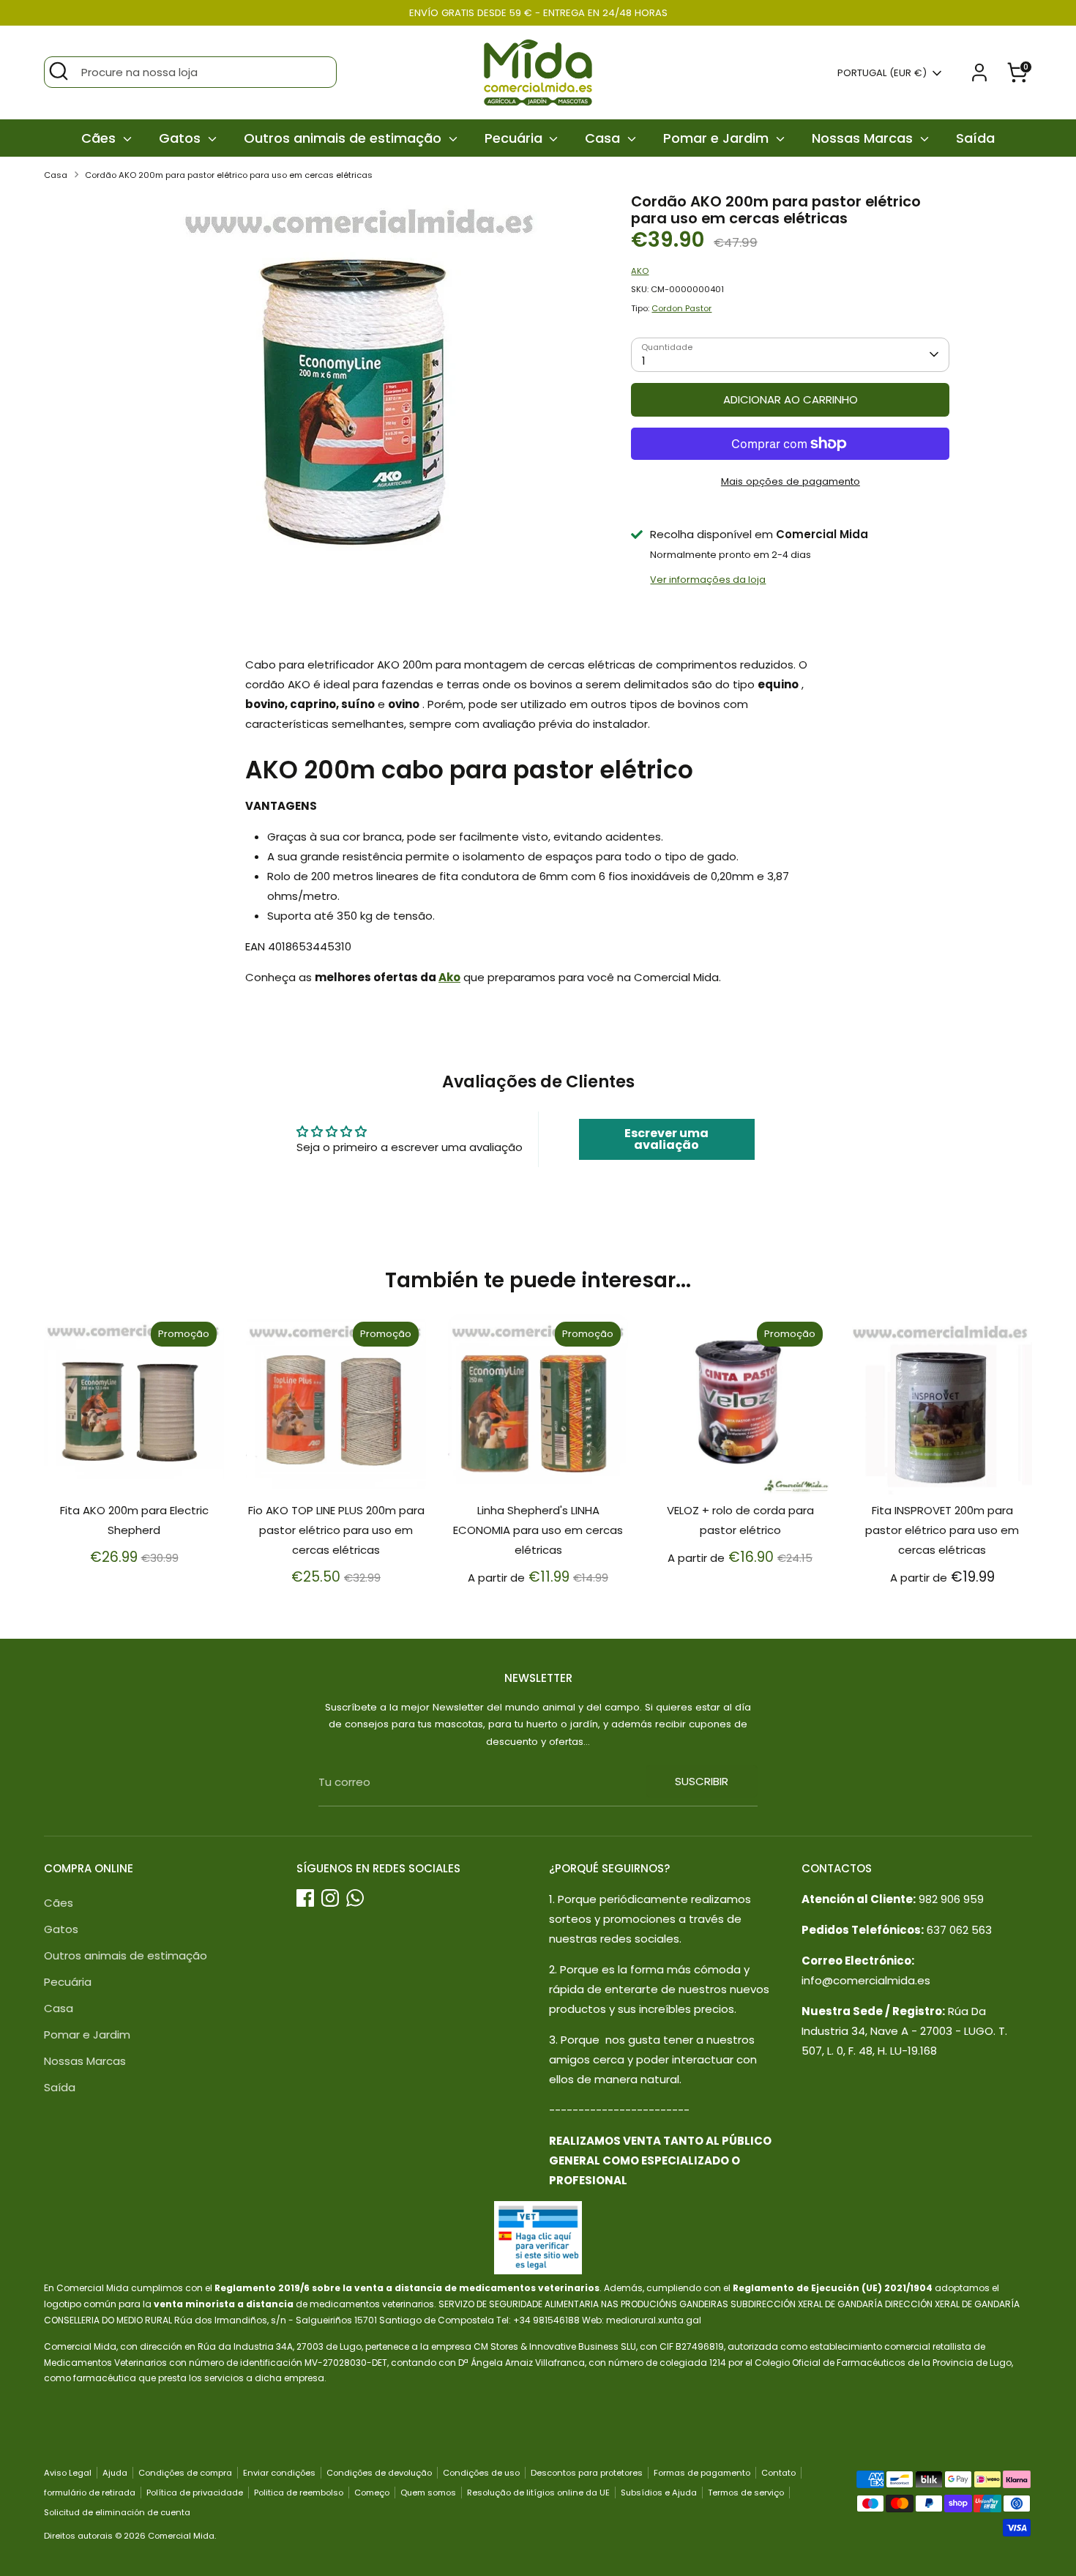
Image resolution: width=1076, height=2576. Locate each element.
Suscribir (702, 1781)
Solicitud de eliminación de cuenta (117, 2512)
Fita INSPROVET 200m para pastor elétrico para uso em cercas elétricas (942, 1530)
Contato (778, 2473)
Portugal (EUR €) (882, 73)
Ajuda (115, 2473)
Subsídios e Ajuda (659, 2493)
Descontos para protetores (587, 2473)
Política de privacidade (195, 2493)
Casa (604, 138)
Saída (975, 138)
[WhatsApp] (355, 1898)
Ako (449, 977)
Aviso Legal (68, 2473)
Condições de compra (185, 2473)
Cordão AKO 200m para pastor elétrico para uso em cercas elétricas (229, 175)
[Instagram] (330, 1898)
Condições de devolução (379, 2473)
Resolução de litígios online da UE (538, 2493)
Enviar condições (279, 2473)
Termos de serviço (746, 2493)
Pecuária (515, 138)
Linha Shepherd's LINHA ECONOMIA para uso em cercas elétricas (538, 1530)
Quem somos (428, 2493)
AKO (640, 271)
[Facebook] (305, 1898)
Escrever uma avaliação (666, 1139)
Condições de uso (481, 2473)
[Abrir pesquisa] (59, 71)
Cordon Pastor (681, 308)
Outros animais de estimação (344, 138)
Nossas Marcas (864, 138)
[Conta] (979, 72)
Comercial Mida (181, 2536)
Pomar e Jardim (718, 138)
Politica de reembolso (299, 2493)
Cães (100, 138)
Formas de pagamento (702, 2473)
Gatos (182, 138)
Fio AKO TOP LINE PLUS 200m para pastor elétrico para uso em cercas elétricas (336, 1530)
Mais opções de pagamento (791, 481)
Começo (372, 2493)
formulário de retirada (90, 2493)
